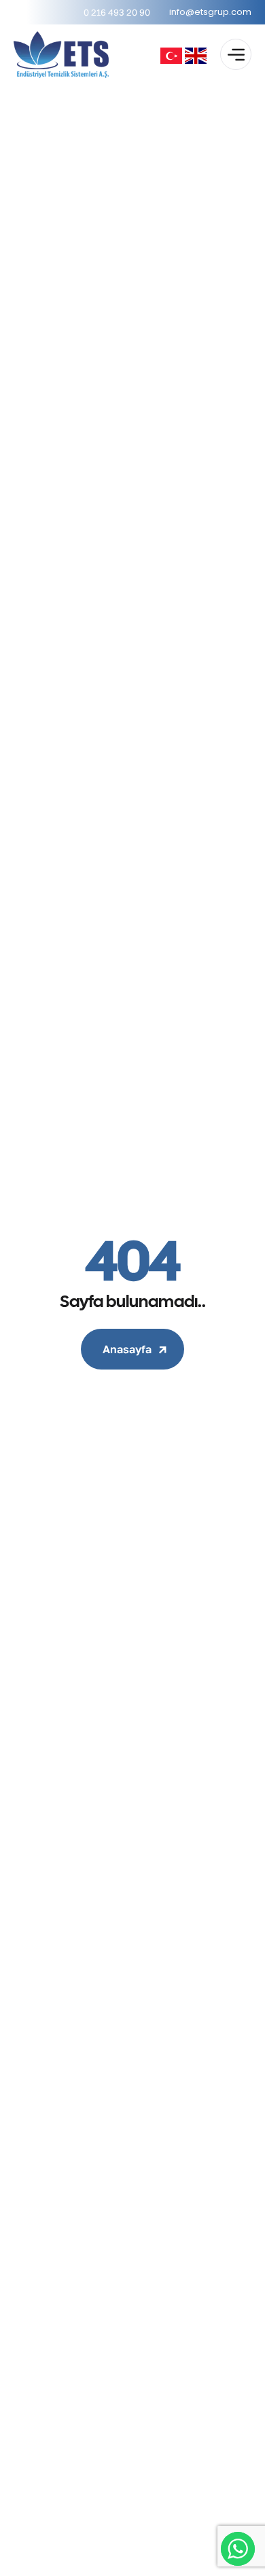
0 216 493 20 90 (117, 12)
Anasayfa (127, 1349)
